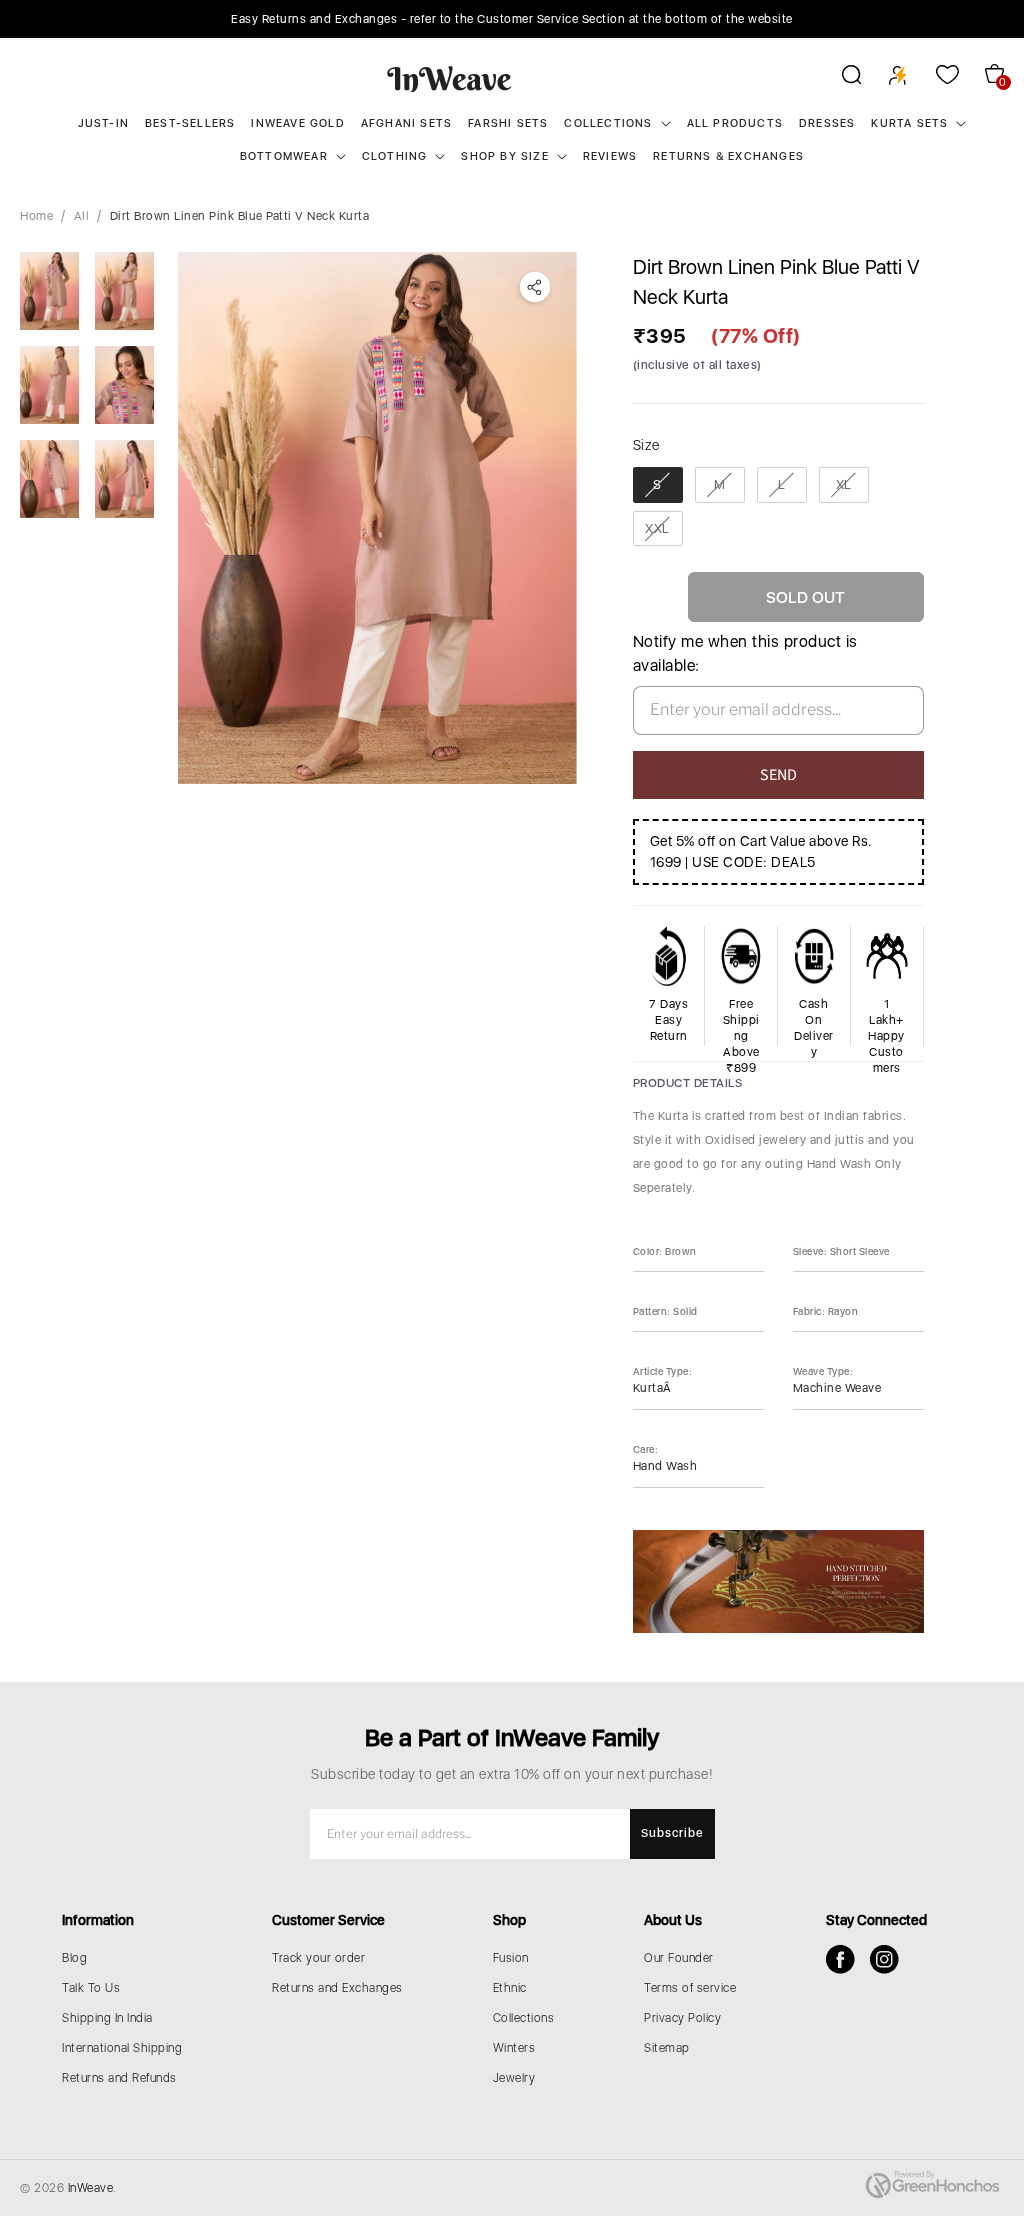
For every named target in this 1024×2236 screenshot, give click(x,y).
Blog (74, 1958)
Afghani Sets (406, 123)
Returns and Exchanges (337, 1988)
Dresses (827, 123)
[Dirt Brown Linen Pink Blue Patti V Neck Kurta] (377, 518)
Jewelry (514, 2078)
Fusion (511, 1958)
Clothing (395, 156)
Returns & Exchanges (728, 156)
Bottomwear (284, 156)
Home (36, 216)
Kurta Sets (909, 123)
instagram (884, 1959)
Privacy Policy (682, 2018)
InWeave (91, 2188)
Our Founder (679, 1958)
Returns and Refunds (119, 2078)
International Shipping (122, 2048)
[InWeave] (449, 78)
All (82, 216)
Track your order (318, 1958)
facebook (840, 1959)
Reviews (610, 156)
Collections (608, 123)
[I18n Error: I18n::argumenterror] (49, 291)
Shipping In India (107, 2018)
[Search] (838, 78)
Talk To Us (91, 1988)
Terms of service (690, 1988)
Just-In (103, 123)
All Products (735, 123)
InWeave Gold (297, 123)
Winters (514, 2048)
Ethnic (510, 1988)
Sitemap (667, 2048)
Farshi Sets (508, 123)
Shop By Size (504, 156)
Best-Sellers (190, 123)
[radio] (658, 485)
